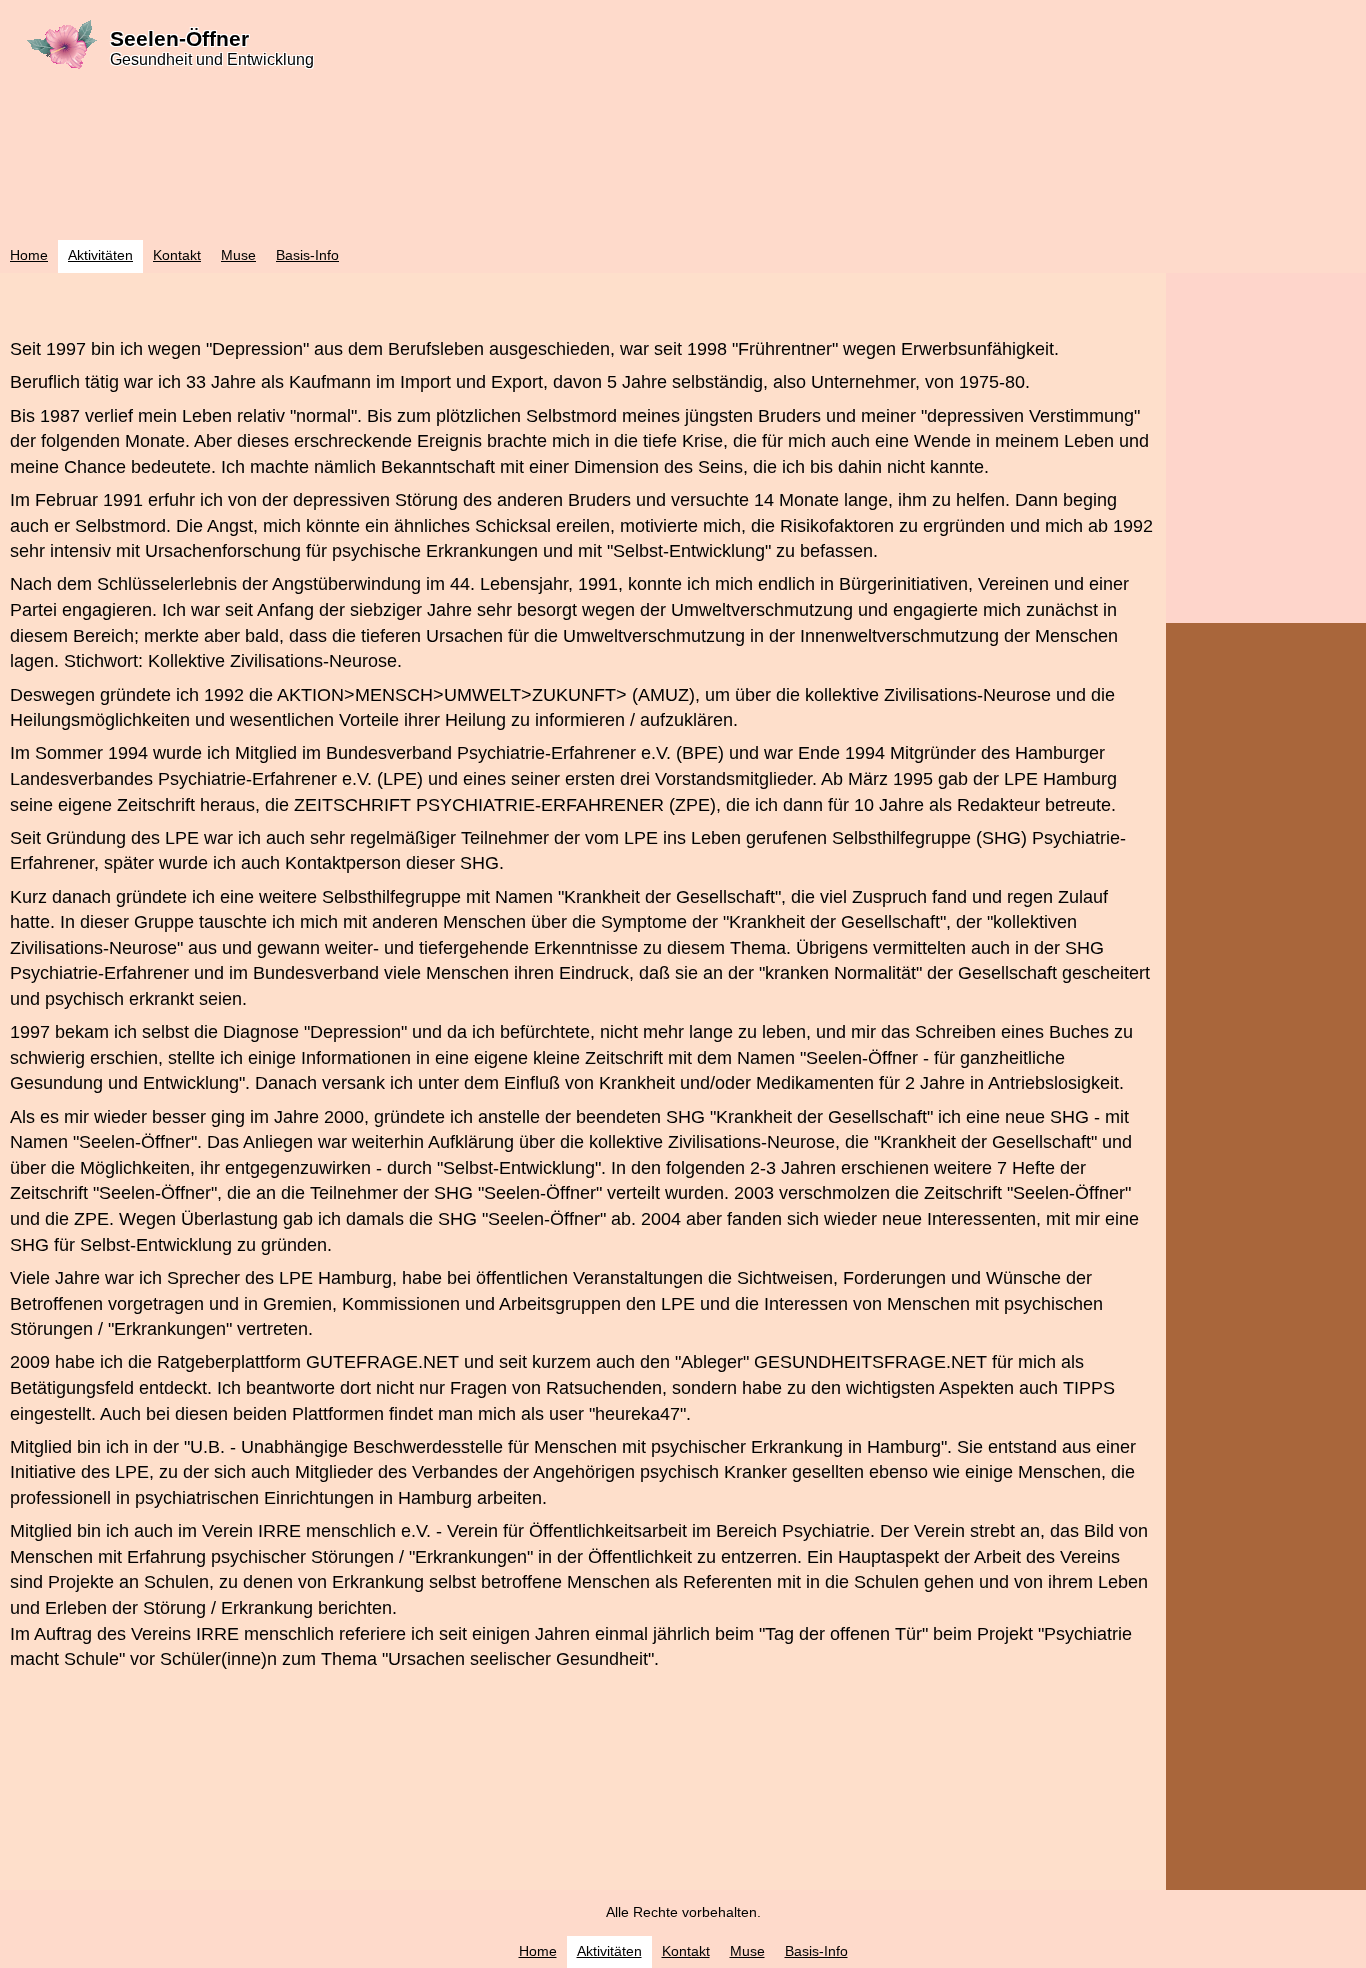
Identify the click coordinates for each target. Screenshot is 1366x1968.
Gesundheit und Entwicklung (212, 59)
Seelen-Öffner (179, 38)
